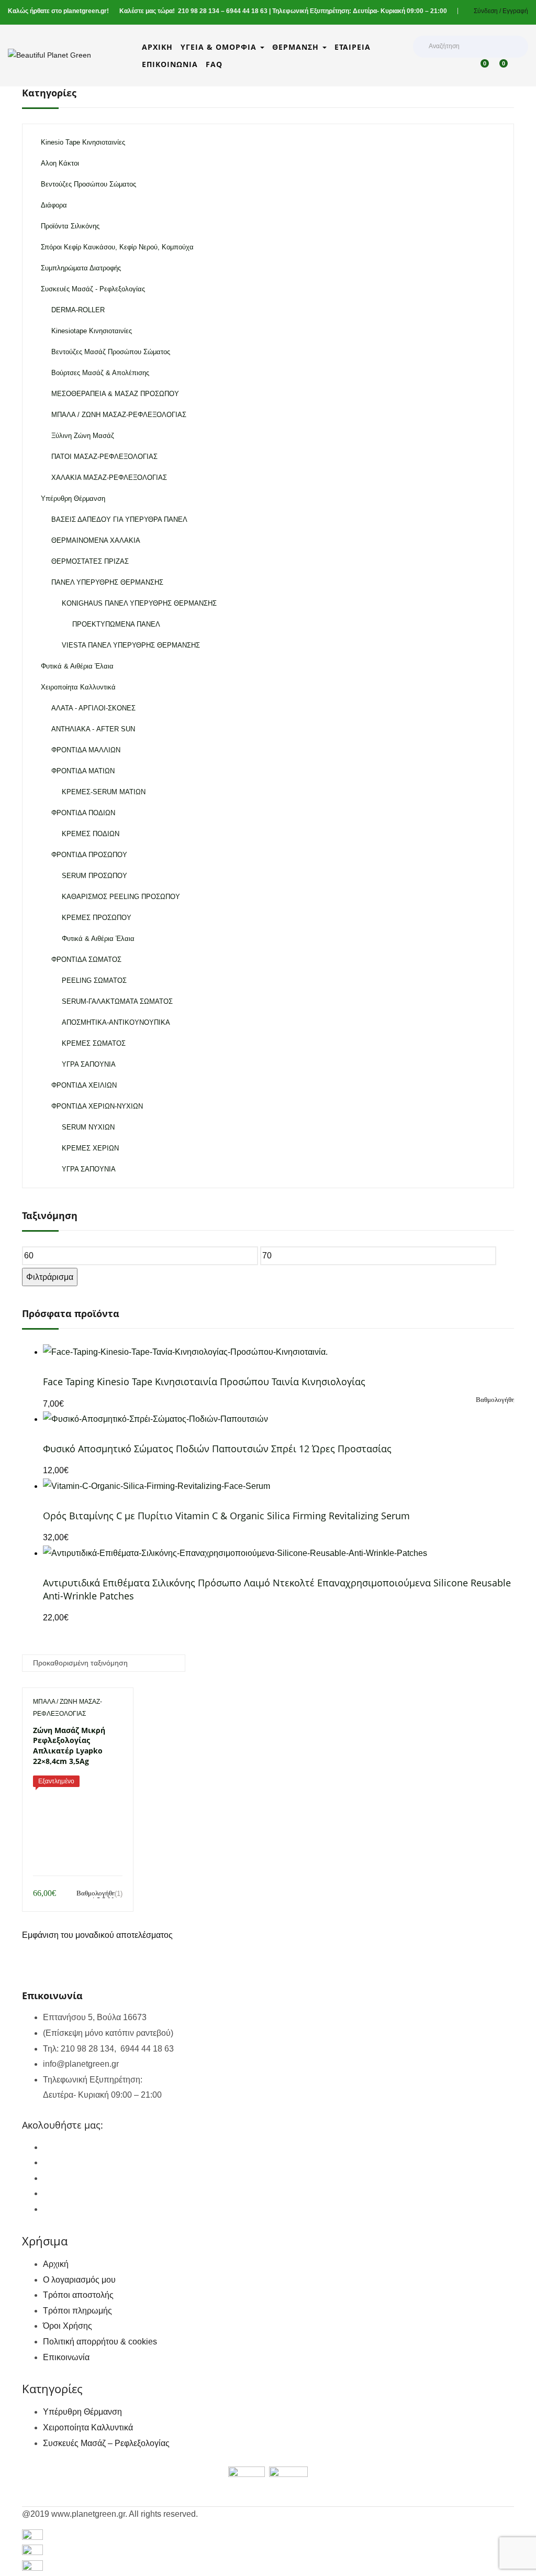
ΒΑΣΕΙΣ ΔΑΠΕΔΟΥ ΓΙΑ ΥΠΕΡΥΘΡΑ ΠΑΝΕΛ (119, 519)
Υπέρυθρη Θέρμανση (73, 498)
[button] (502, 69)
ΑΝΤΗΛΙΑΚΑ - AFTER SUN (93, 729)
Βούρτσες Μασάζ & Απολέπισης (100, 373)
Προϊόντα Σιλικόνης (70, 226)
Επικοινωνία (170, 64)
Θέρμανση (297, 47)
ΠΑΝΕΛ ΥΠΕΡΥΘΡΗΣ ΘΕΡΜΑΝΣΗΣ (107, 582)
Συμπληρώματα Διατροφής (81, 268)
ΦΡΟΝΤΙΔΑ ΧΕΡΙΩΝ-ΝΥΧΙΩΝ (97, 1106)
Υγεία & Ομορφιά (220, 47)
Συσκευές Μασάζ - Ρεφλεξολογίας (93, 289)
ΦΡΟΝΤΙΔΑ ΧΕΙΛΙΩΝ (84, 1085)
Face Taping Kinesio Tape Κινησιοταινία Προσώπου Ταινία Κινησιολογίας (204, 1382)
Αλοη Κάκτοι (60, 163)
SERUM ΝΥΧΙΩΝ (88, 1127)
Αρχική (157, 47)
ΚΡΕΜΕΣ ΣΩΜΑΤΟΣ (94, 1043)
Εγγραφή (515, 11)
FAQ (214, 64)
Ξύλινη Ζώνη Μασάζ (83, 436)
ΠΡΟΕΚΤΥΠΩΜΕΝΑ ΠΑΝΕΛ (116, 624)
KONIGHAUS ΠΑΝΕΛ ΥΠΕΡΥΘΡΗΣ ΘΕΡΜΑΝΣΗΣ (139, 603)
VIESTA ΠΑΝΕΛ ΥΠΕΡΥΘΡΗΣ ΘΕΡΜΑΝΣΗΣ (131, 645)
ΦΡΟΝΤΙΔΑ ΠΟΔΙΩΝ (83, 813)
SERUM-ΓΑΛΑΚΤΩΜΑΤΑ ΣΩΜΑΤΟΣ (117, 1001)
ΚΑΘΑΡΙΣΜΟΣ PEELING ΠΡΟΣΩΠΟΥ (121, 897)
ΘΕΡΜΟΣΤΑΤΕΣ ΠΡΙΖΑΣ (90, 561)
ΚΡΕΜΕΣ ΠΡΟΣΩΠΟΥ (97, 918)
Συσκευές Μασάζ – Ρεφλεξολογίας (106, 2443)
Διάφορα (54, 205)
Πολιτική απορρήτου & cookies (100, 2342)
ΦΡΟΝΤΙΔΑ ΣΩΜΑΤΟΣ (86, 960)
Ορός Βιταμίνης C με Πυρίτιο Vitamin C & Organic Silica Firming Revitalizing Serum (226, 1516)
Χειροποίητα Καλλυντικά (78, 687)
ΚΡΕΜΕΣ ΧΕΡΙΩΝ (90, 1148)
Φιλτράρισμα (50, 1277)
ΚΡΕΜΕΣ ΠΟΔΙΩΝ (91, 834)
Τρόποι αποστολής (78, 2295)
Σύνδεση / (487, 11)
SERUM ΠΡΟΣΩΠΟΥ (94, 876)
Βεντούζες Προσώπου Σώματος (88, 184)
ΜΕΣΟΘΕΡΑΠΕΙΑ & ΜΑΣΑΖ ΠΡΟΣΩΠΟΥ (115, 394)
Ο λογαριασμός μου (79, 2280)
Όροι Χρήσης (68, 2326)
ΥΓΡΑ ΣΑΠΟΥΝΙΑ (89, 1064)
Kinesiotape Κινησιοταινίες (92, 331)
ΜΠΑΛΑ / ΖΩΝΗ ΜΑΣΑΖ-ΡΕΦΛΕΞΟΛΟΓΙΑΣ (119, 415)
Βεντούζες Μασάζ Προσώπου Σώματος (111, 352)
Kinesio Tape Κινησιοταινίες (83, 142)
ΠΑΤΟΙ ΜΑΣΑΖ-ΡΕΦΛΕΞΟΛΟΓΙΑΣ (104, 457)
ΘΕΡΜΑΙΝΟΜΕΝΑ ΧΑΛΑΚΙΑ (96, 540)
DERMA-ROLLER (78, 310)
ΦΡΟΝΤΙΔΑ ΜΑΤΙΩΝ (83, 771)
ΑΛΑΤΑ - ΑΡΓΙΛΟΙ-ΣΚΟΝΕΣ (93, 708)
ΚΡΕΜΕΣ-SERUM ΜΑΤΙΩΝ (104, 792)
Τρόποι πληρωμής (77, 2311)
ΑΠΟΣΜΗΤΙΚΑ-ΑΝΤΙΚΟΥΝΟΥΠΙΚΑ (116, 1022)
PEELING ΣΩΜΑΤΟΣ (94, 980)
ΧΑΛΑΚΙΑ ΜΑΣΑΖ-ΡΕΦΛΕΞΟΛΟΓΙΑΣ (109, 478)
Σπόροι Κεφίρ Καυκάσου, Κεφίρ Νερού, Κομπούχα (117, 247)
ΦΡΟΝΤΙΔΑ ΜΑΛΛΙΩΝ (86, 750)
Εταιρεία (353, 47)
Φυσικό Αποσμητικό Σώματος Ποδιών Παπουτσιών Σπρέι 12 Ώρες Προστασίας (217, 1449)
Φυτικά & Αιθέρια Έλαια (77, 666)
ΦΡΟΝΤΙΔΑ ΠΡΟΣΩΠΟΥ (89, 855)
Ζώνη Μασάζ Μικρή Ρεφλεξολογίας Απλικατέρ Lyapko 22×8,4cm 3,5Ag (69, 1746)
